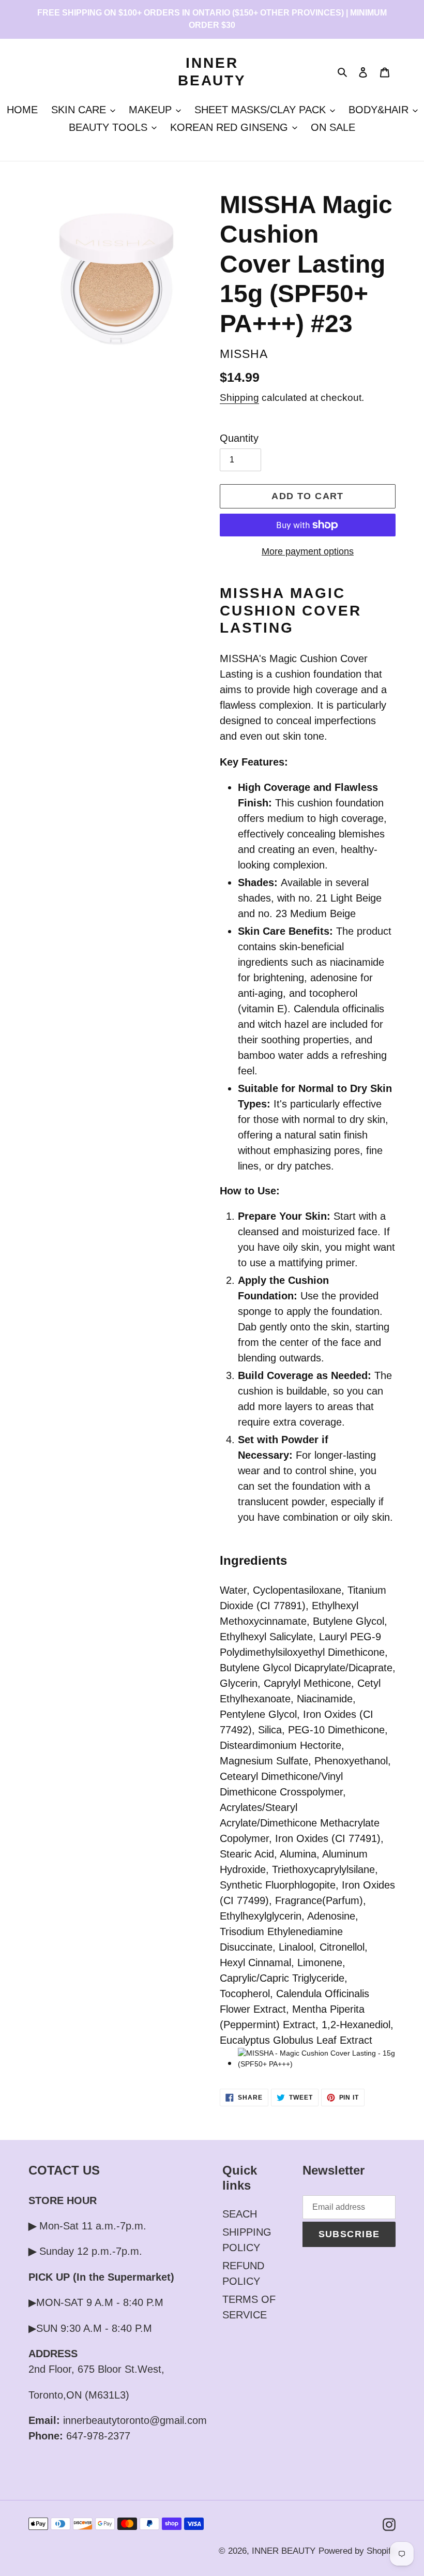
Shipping (239, 398)
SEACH (240, 2214)
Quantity (239, 438)
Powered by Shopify (357, 2551)
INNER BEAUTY (212, 72)
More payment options (308, 551)
